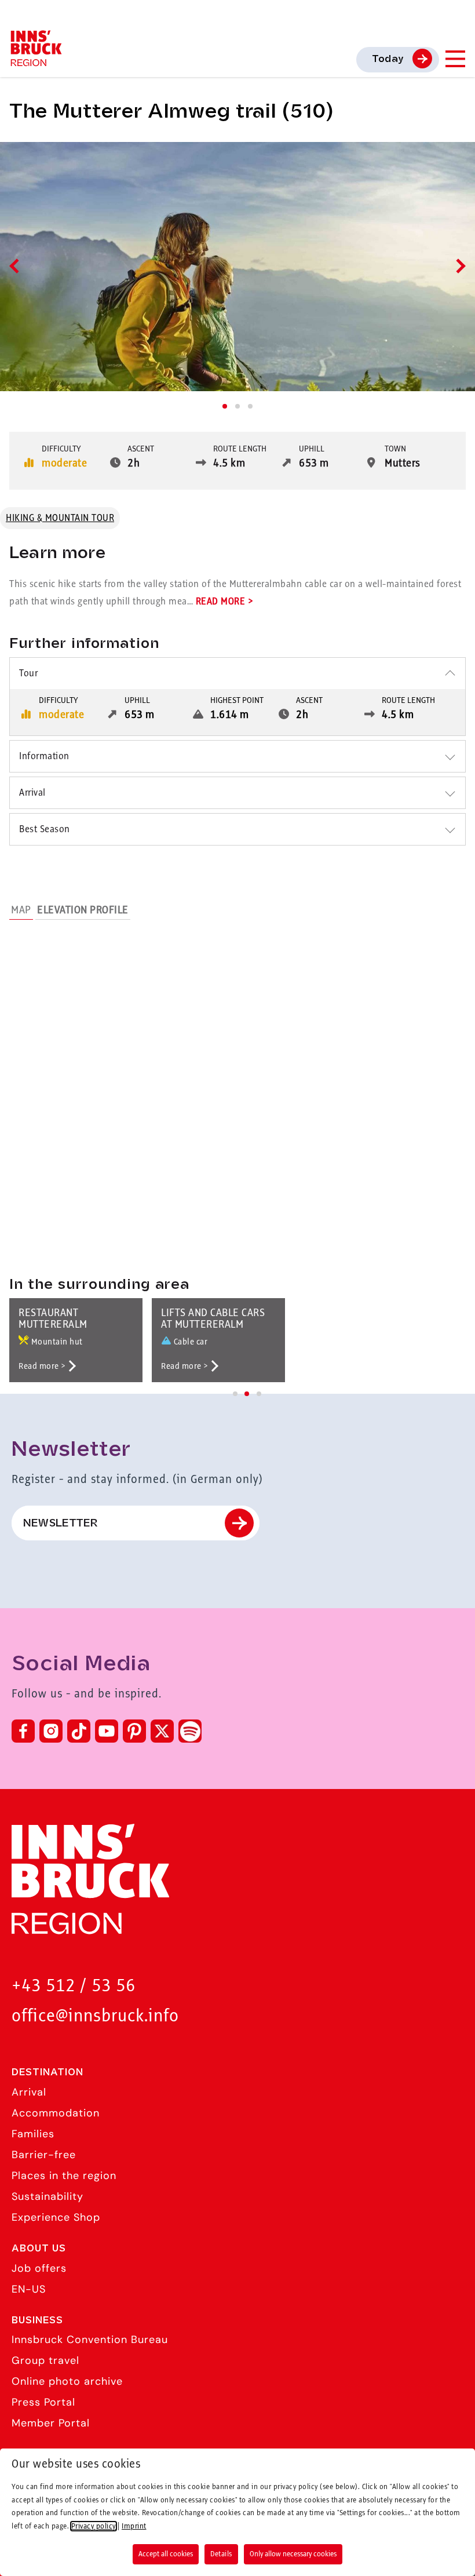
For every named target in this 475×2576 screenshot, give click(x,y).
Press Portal (43, 2402)
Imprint (134, 2526)
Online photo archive (67, 2381)
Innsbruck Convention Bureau (90, 2340)
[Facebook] (23, 1731)
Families (33, 2134)
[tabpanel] (237, 267)
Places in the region (64, 2176)
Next (458, 266)
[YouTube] (107, 1731)
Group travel (45, 2360)
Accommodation (56, 2113)
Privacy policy (94, 2526)
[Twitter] (162, 1731)
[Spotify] (190, 1731)
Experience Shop (56, 2217)
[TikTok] (79, 1731)
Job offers (39, 2268)
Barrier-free (44, 2155)
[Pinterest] (134, 1731)
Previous (17, 266)
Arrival (29, 2092)
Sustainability (47, 2196)
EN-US (29, 2289)
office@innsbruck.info (95, 2016)
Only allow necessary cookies (293, 2554)
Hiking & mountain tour (60, 518)
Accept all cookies (166, 2554)
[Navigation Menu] (455, 59)
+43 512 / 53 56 (74, 1986)
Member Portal (51, 2423)
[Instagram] (51, 1731)
